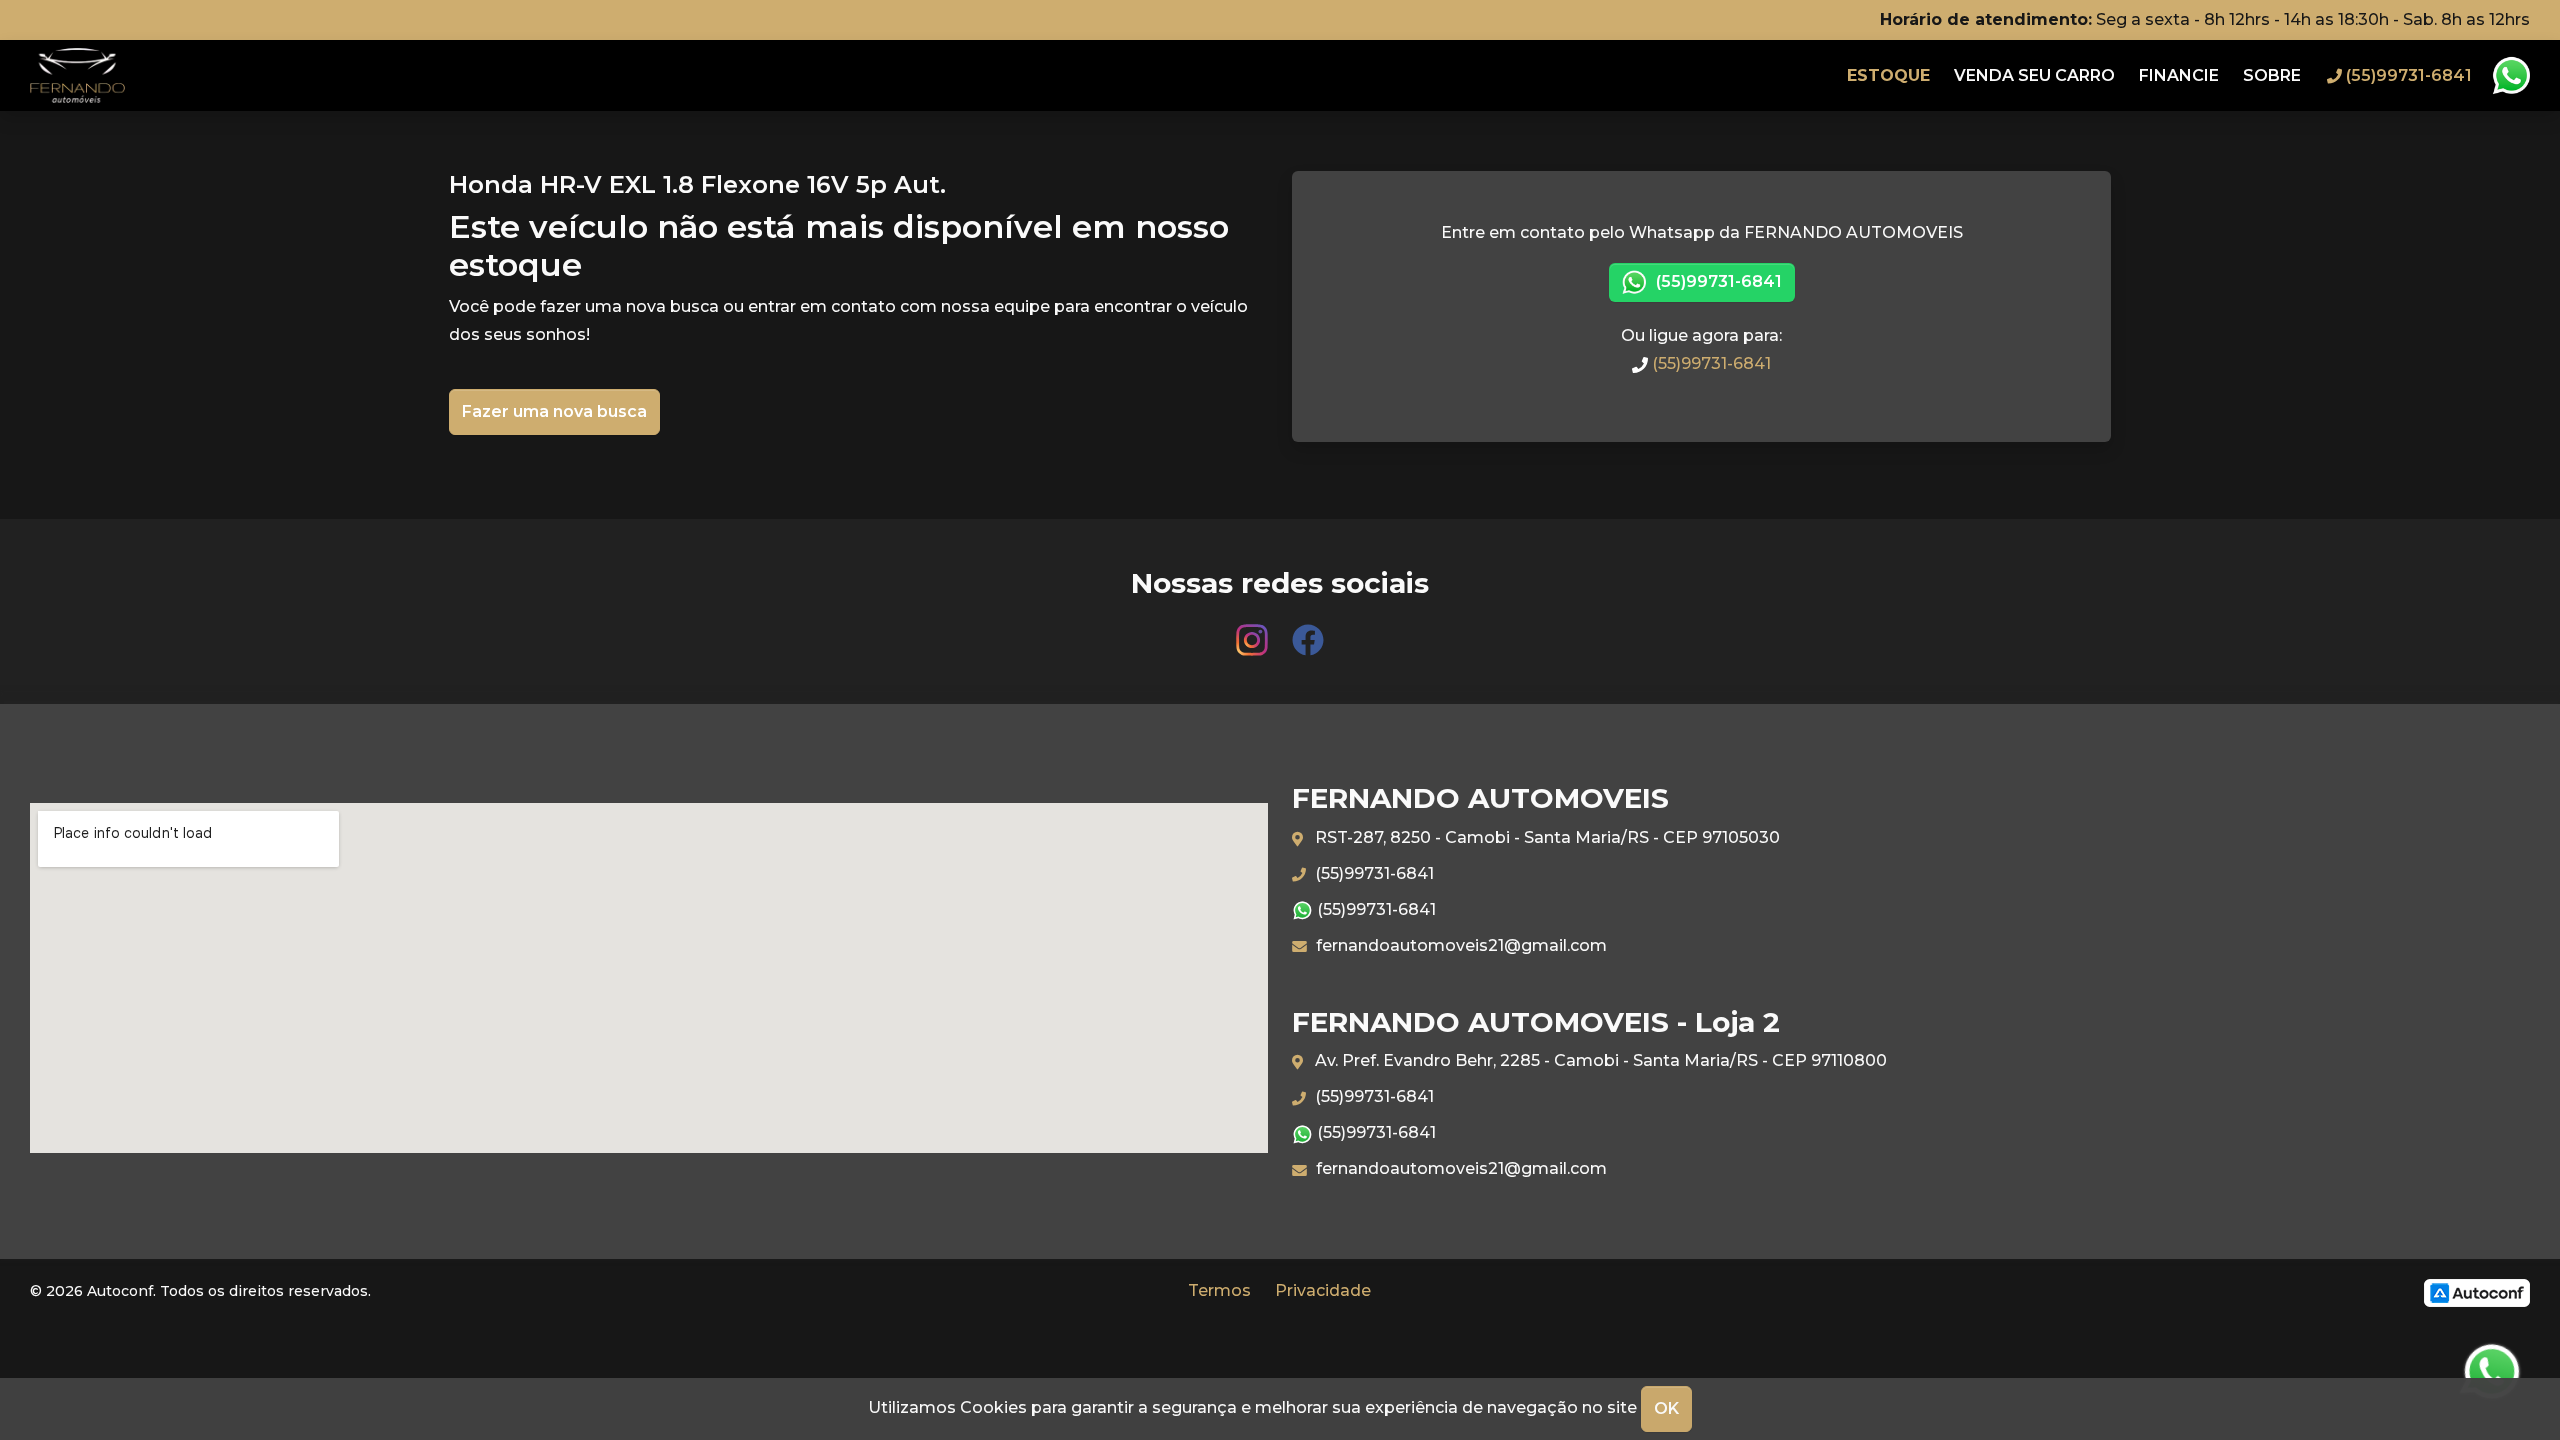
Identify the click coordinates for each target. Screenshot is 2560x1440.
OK (1666, 1408)
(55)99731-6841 (1717, 281)
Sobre (2272, 75)
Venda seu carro (2034, 75)
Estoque (1888, 75)
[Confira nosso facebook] (1308, 630)
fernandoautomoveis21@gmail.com (1459, 945)
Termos (1219, 1290)
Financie (2179, 75)
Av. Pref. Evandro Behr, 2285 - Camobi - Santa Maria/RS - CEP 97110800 (1599, 1060)
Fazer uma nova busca (554, 411)
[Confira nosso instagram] (1254, 630)
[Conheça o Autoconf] (2477, 1292)
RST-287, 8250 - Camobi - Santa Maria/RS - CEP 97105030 (1545, 837)
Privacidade (1323, 1290)
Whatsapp (2511, 76)
